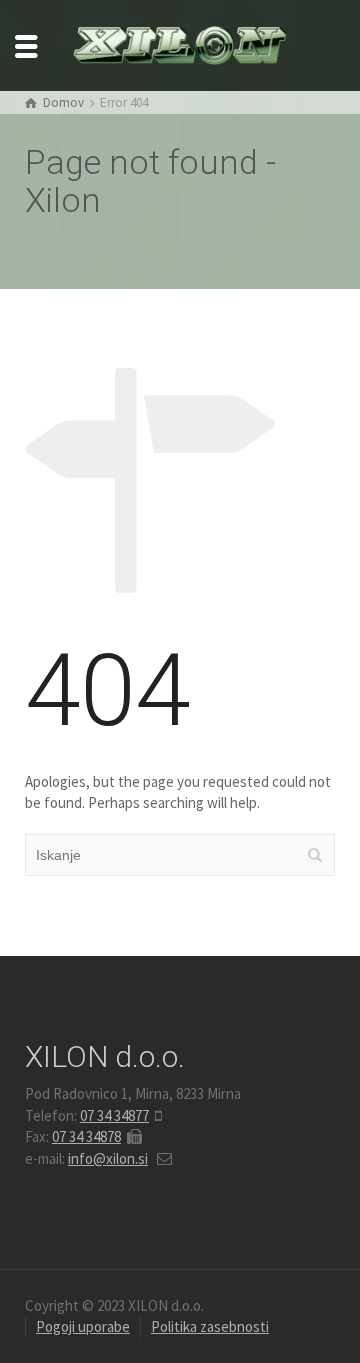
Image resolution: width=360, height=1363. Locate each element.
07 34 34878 (86, 1136)
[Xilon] (180, 43)
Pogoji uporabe (83, 1326)
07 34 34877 (114, 1115)
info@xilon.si (108, 1158)
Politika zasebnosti (210, 1326)
